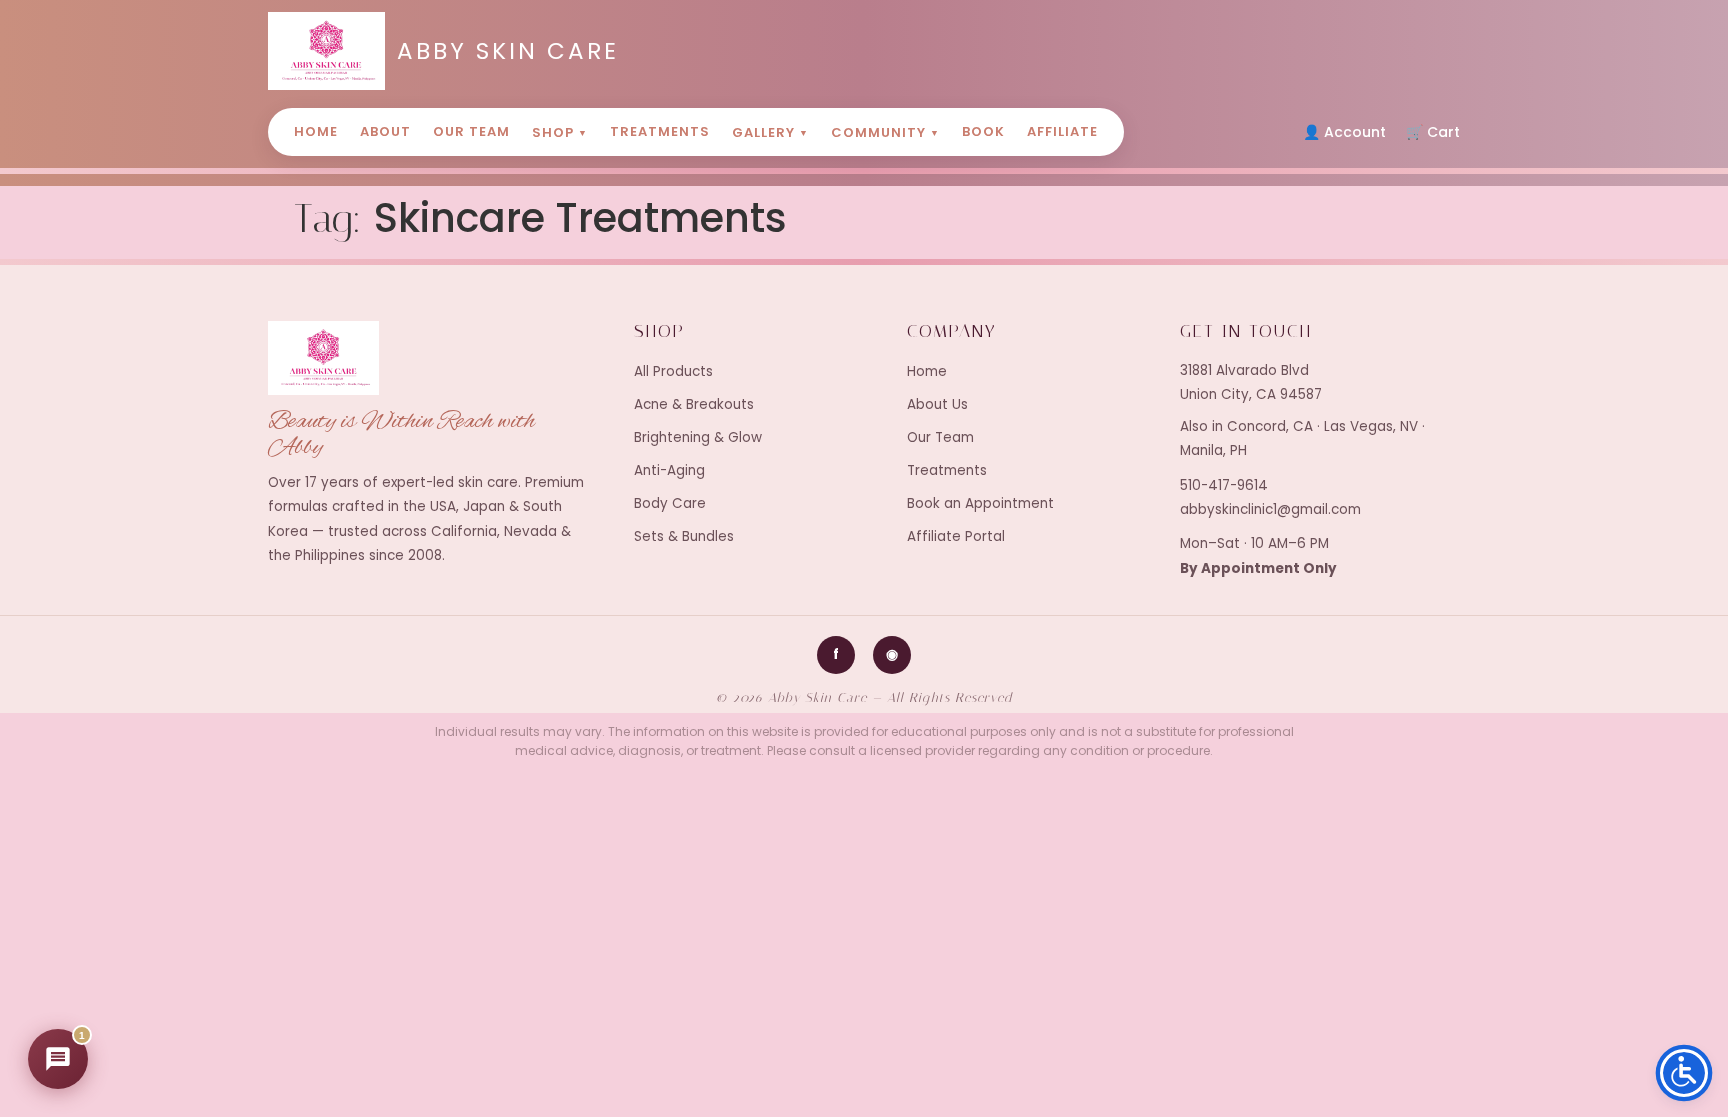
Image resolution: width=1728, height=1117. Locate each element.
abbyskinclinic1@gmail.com (1270, 509)
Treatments (660, 131)
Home (316, 131)
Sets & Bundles (684, 536)
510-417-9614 (1224, 485)
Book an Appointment (980, 503)
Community (885, 132)
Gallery (770, 132)
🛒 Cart (1433, 132)
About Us (937, 404)
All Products (673, 371)
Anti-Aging (669, 470)
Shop (560, 132)
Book (983, 131)
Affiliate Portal (956, 536)
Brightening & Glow (698, 437)
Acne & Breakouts (694, 404)
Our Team (471, 131)
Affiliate (1062, 131)
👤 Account (1344, 132)
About (385, 131)
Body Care (670, 503)
